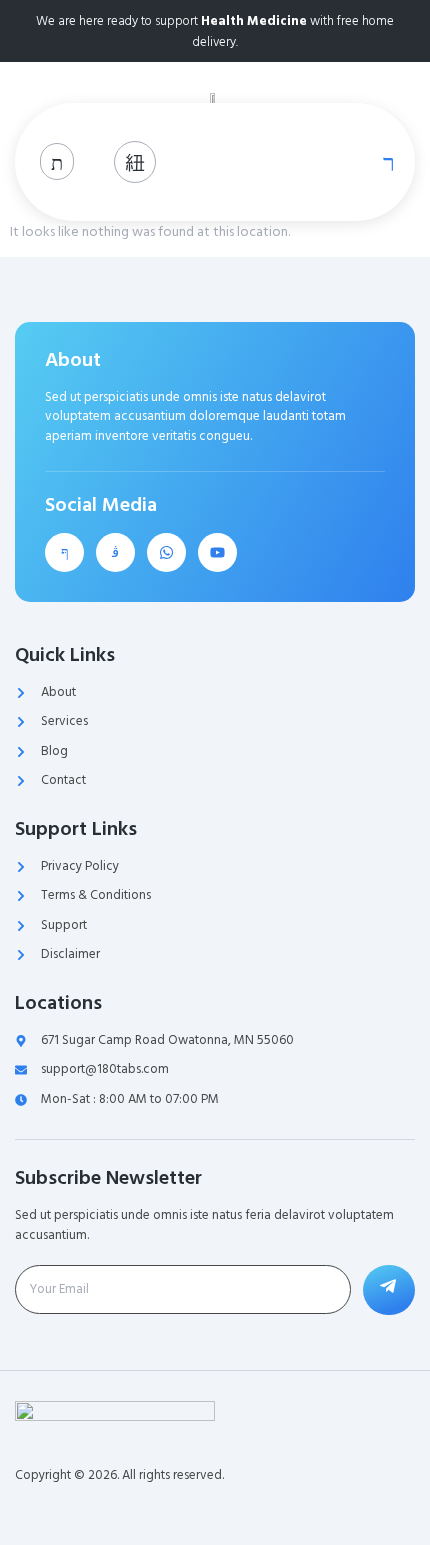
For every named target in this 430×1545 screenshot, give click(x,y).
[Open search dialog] (57, 161)
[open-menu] (384, 162)
